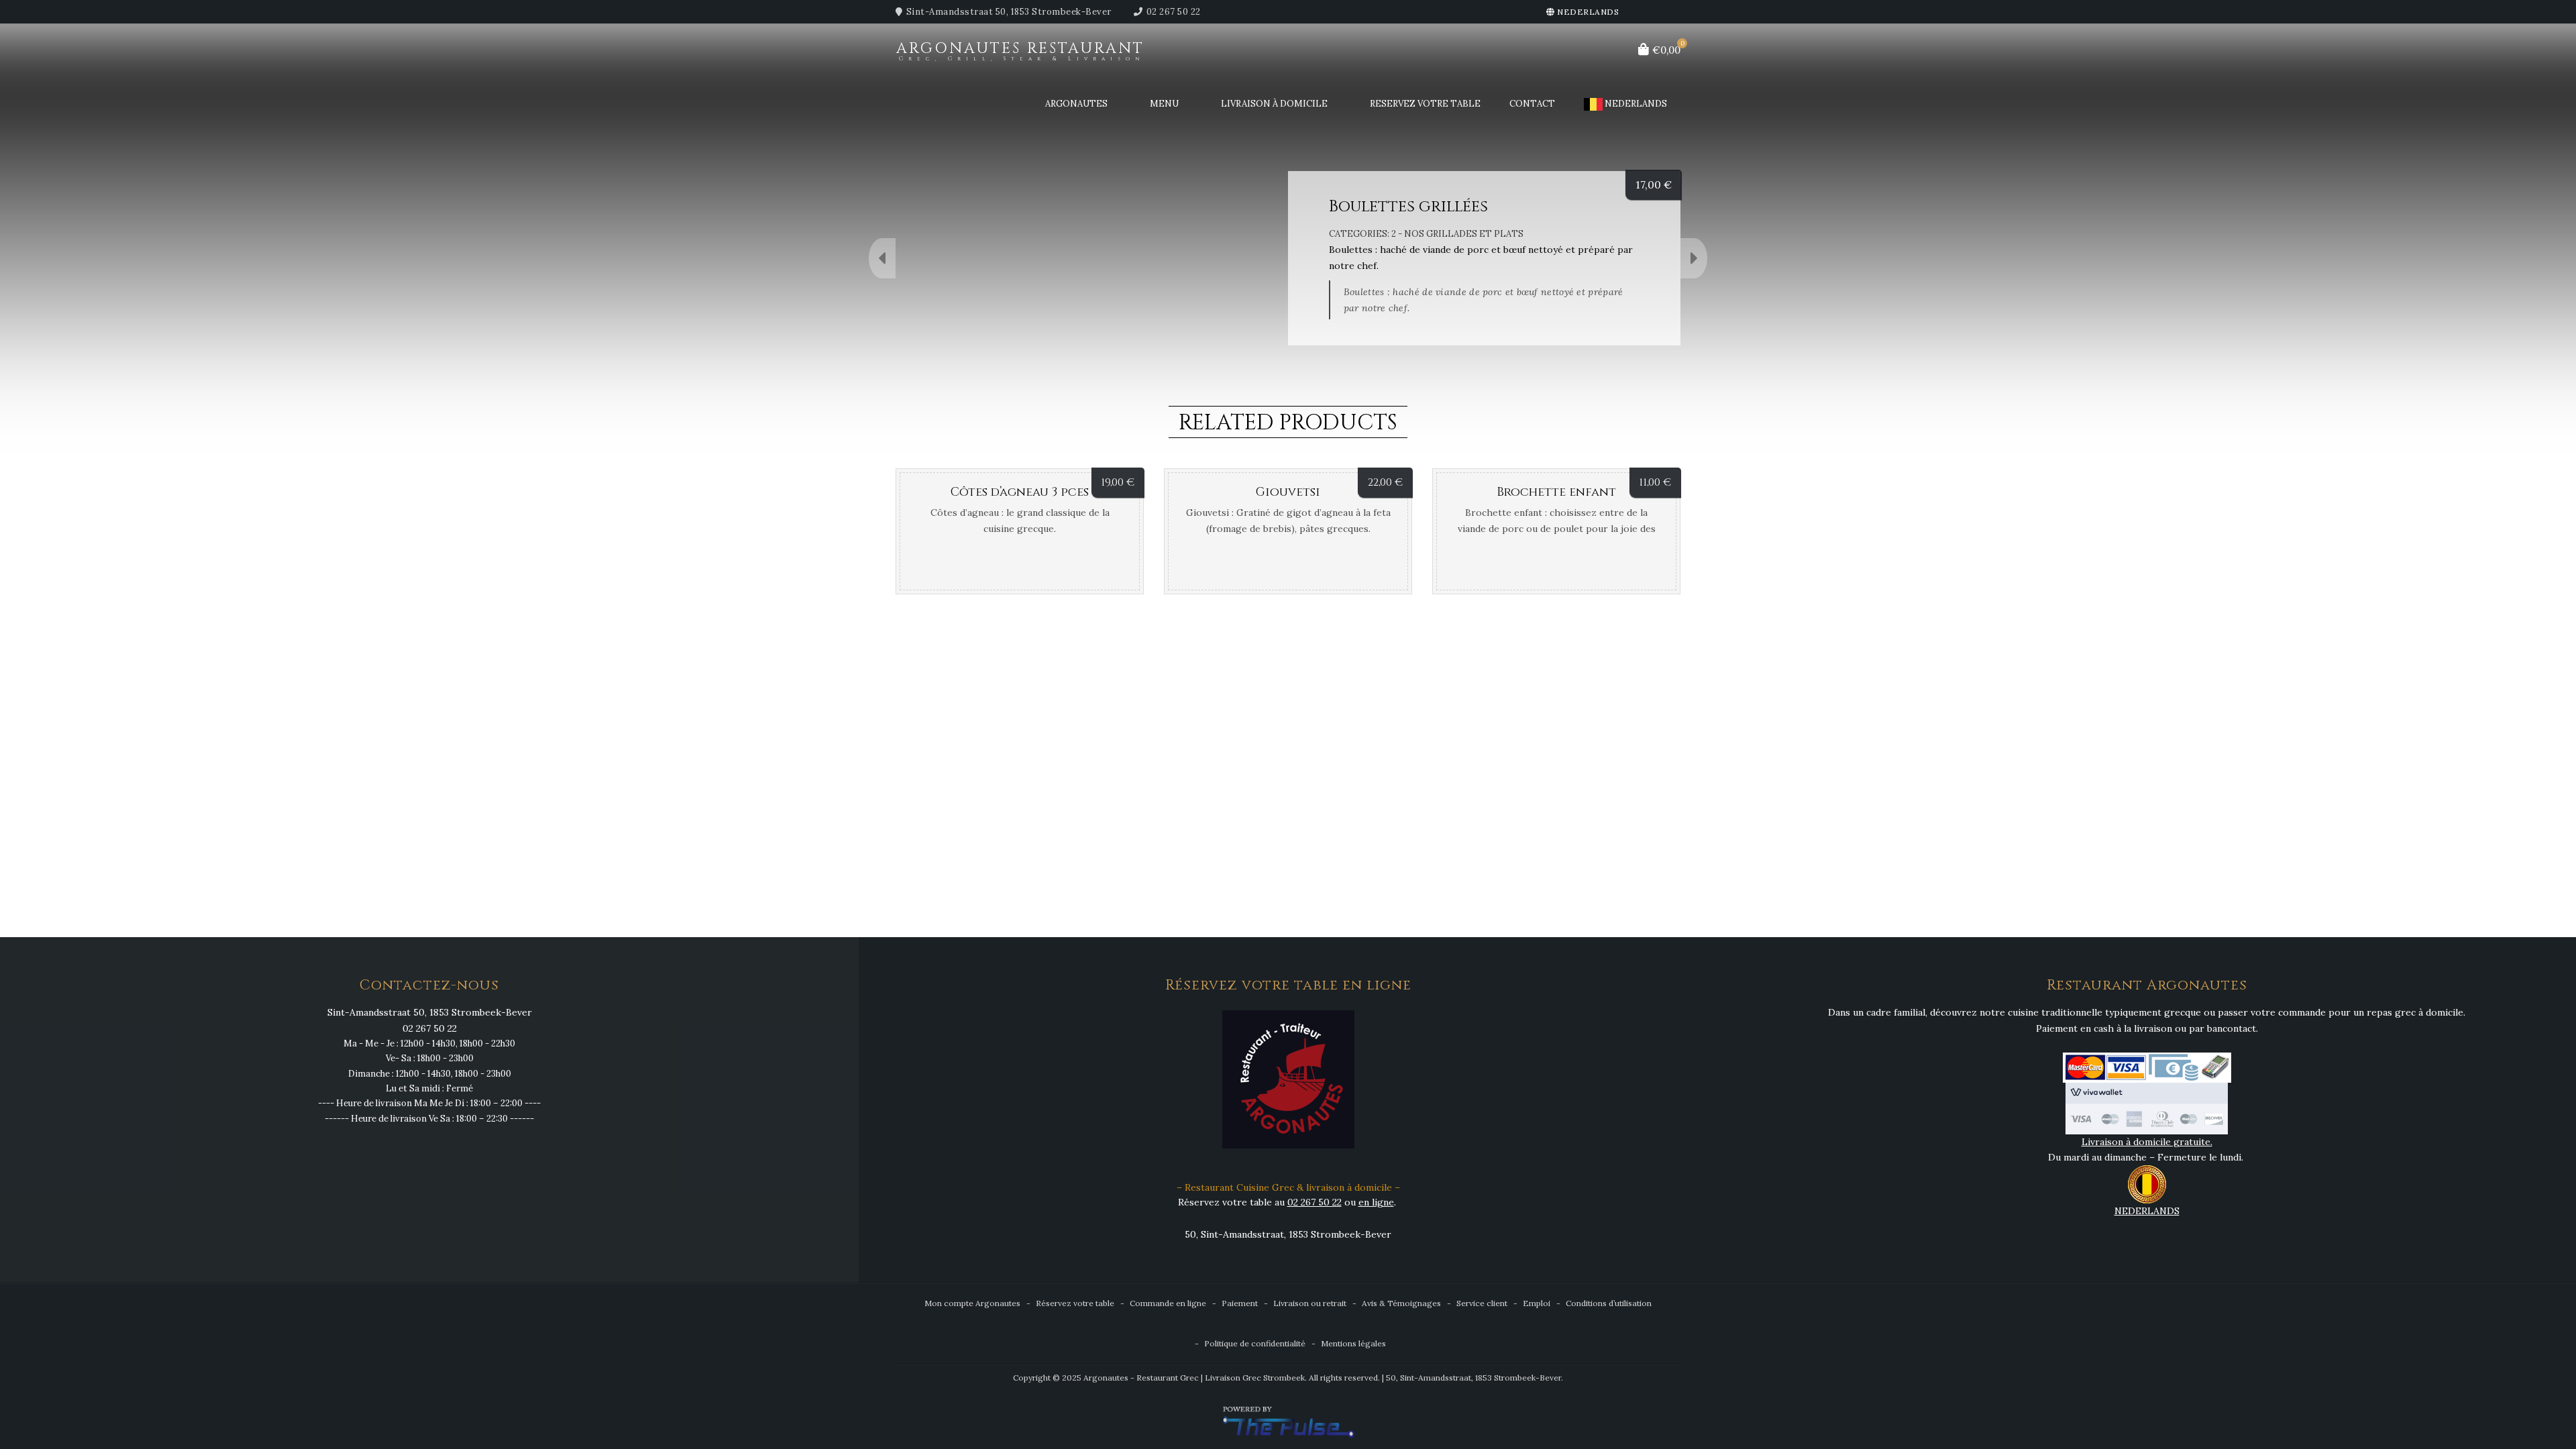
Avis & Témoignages (1401, 1303)
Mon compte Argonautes (972, 1303)
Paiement (1240, 1303)
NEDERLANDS (1587, 12)
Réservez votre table (1075, 1303)
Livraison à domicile (1274, 104)
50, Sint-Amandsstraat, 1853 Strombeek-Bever (1288, 1234)
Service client (1482, 1303)
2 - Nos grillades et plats (1457, 234)
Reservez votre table (1425, 104)
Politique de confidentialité (1255, 1343)
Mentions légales (1353, 1343)
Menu (1164, 104)
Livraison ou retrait (1310, 1303)
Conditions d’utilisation (1609, 1303)
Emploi (1537, 1303)
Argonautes (1076, 104)
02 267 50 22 (1174, 12)
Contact (1532, 104)
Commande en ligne (1168, 1303)
